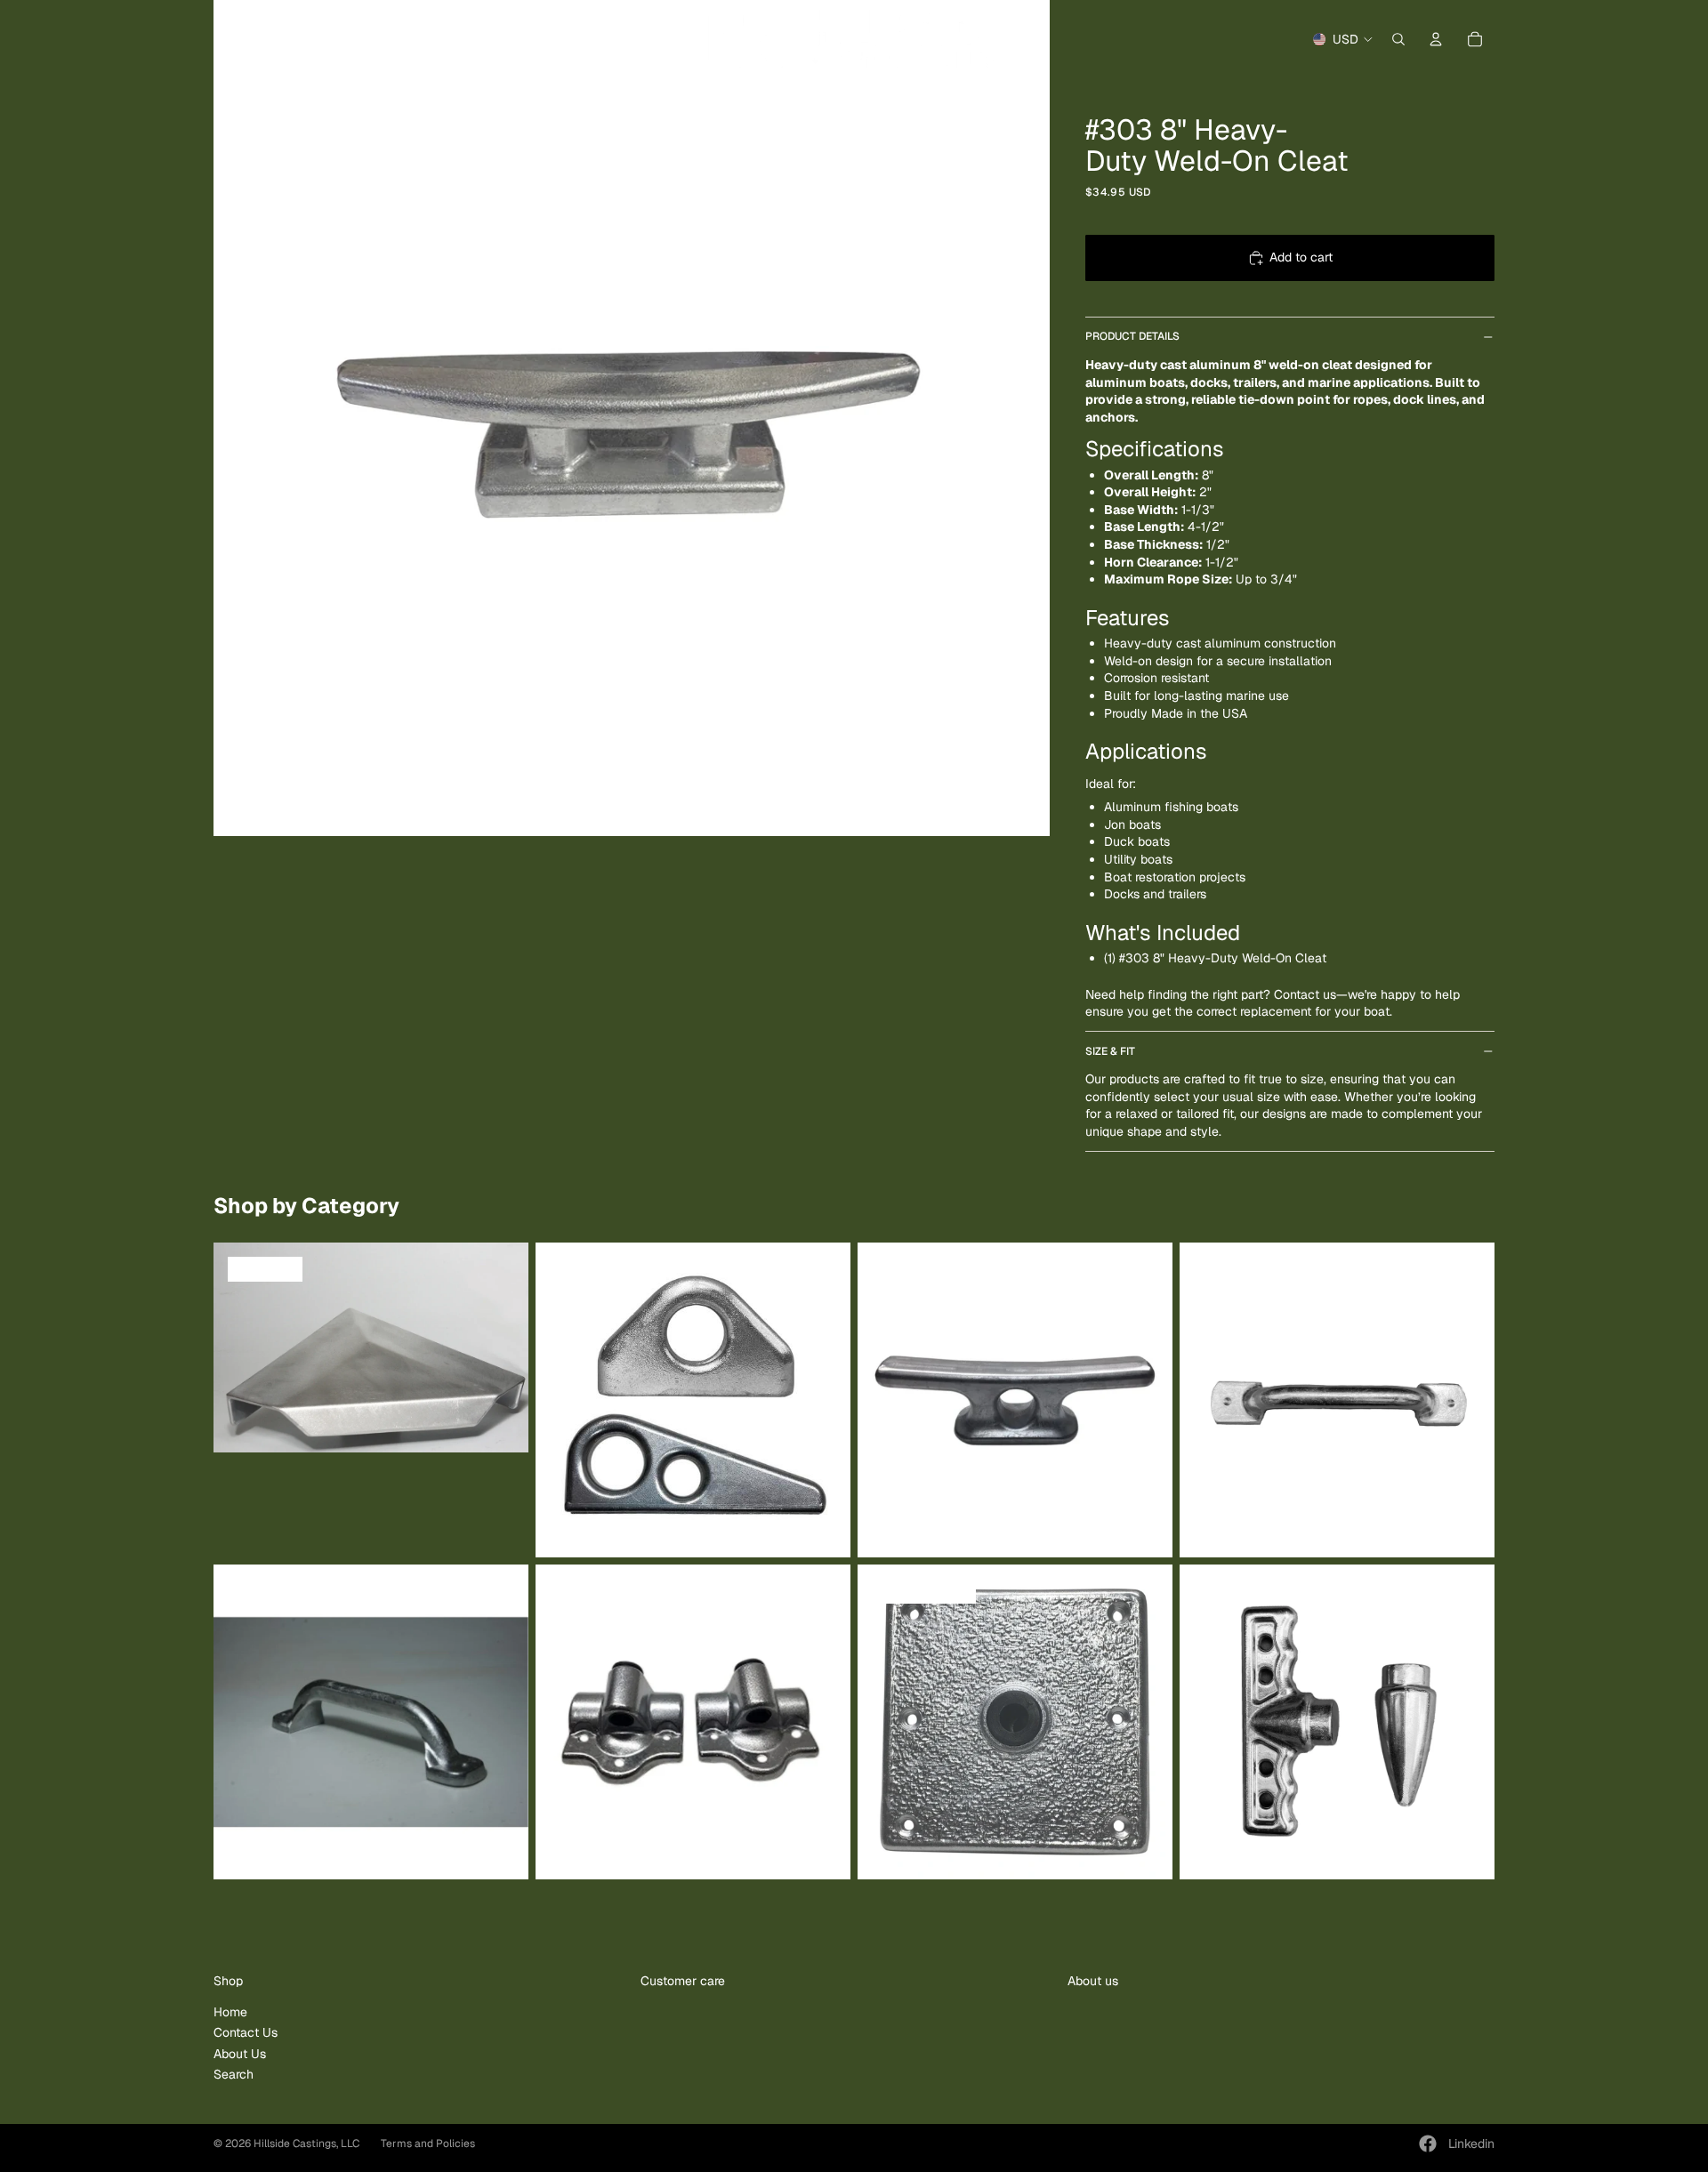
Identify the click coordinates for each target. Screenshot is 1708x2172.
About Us (240, 2054)
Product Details (1132, 336)
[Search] (1398, 39)
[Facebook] (1428, 2144)
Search (234, 2074)
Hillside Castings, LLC (306, 2144)
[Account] (1436, 39)
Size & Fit (1110, 1051)
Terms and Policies (428, 2144)
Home (230, 2012)
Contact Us (246, 2032)
